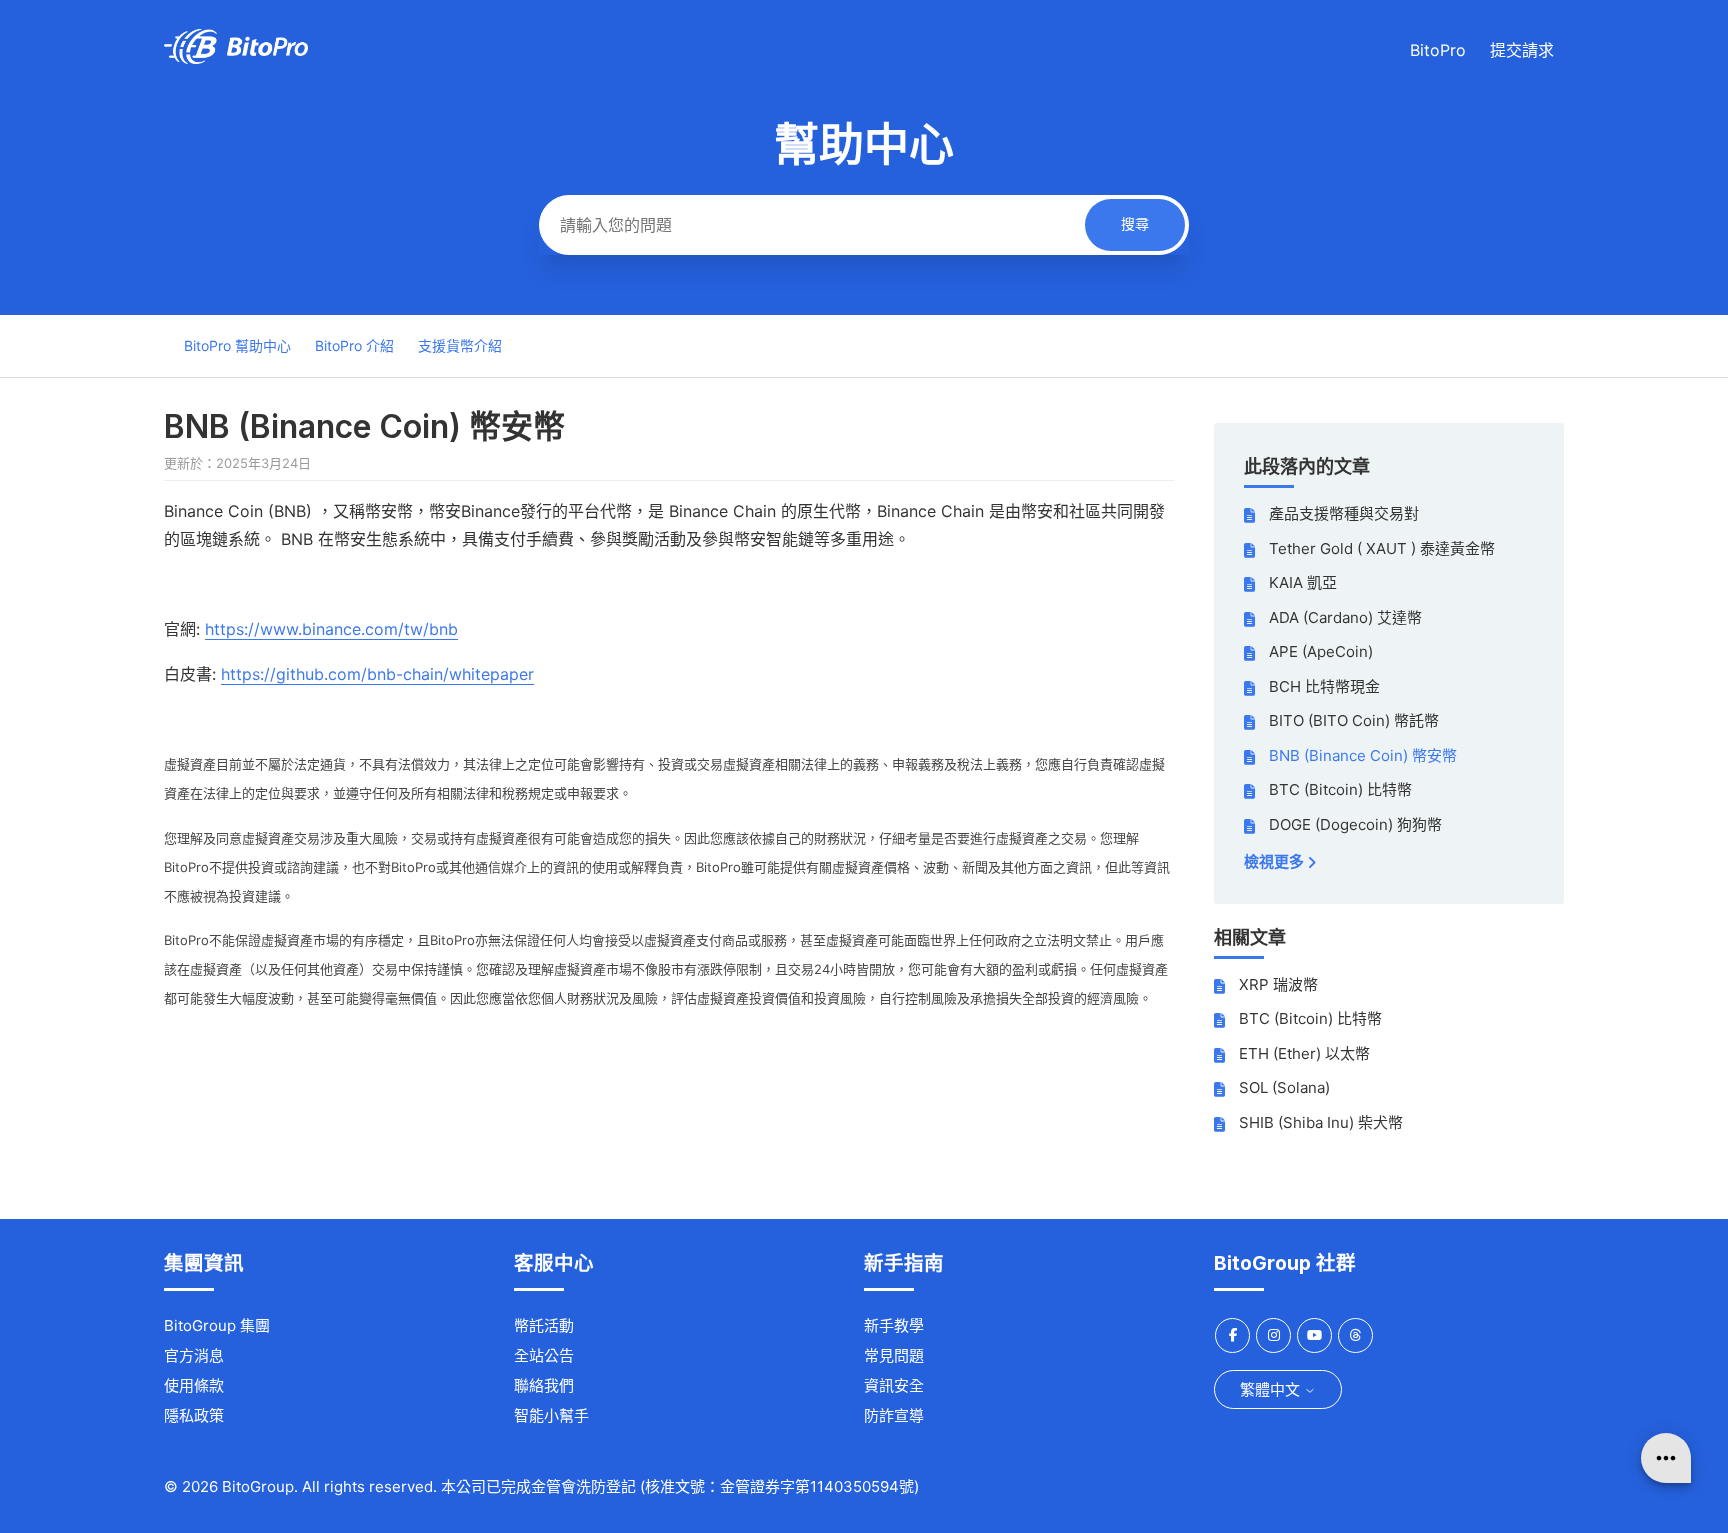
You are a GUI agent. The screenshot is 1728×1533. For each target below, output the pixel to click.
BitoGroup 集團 (217, 1325)
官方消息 (194, 1355)
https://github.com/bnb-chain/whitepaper (377, 674)
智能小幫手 (551, 1415)
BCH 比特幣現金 (1324, 686)
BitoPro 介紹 (354, 345)
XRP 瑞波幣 (1278, 984)
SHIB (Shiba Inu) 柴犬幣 (1321, 1122)
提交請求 (1522, 50)
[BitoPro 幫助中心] (236, 58)
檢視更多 (1275, 861)
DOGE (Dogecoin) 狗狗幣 (1355, 824)
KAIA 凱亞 (1303, 582)
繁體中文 (1272, 1389)
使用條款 (194, 1385)
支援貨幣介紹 (460, 345)
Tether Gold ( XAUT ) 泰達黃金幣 (1382, 548)
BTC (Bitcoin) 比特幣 (1340, 789)
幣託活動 (544, 1325)
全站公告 (544, 1355)
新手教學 (894, 1325)
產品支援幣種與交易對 (1344, 513)
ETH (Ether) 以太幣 (1304, 1053)
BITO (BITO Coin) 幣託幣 (1354, 720)
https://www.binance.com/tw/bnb (331, 629)
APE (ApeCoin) (1321, 651)
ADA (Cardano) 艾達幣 (1345, 617)
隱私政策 (194, 1415)
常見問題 (894, 1355)
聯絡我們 (544, 1385)
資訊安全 (894, 1385)
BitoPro (1438, 50)
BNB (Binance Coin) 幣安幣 (1363, 755)
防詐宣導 (894, 1415)
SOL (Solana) (1284, 1087)
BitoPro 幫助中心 (237, 345)
